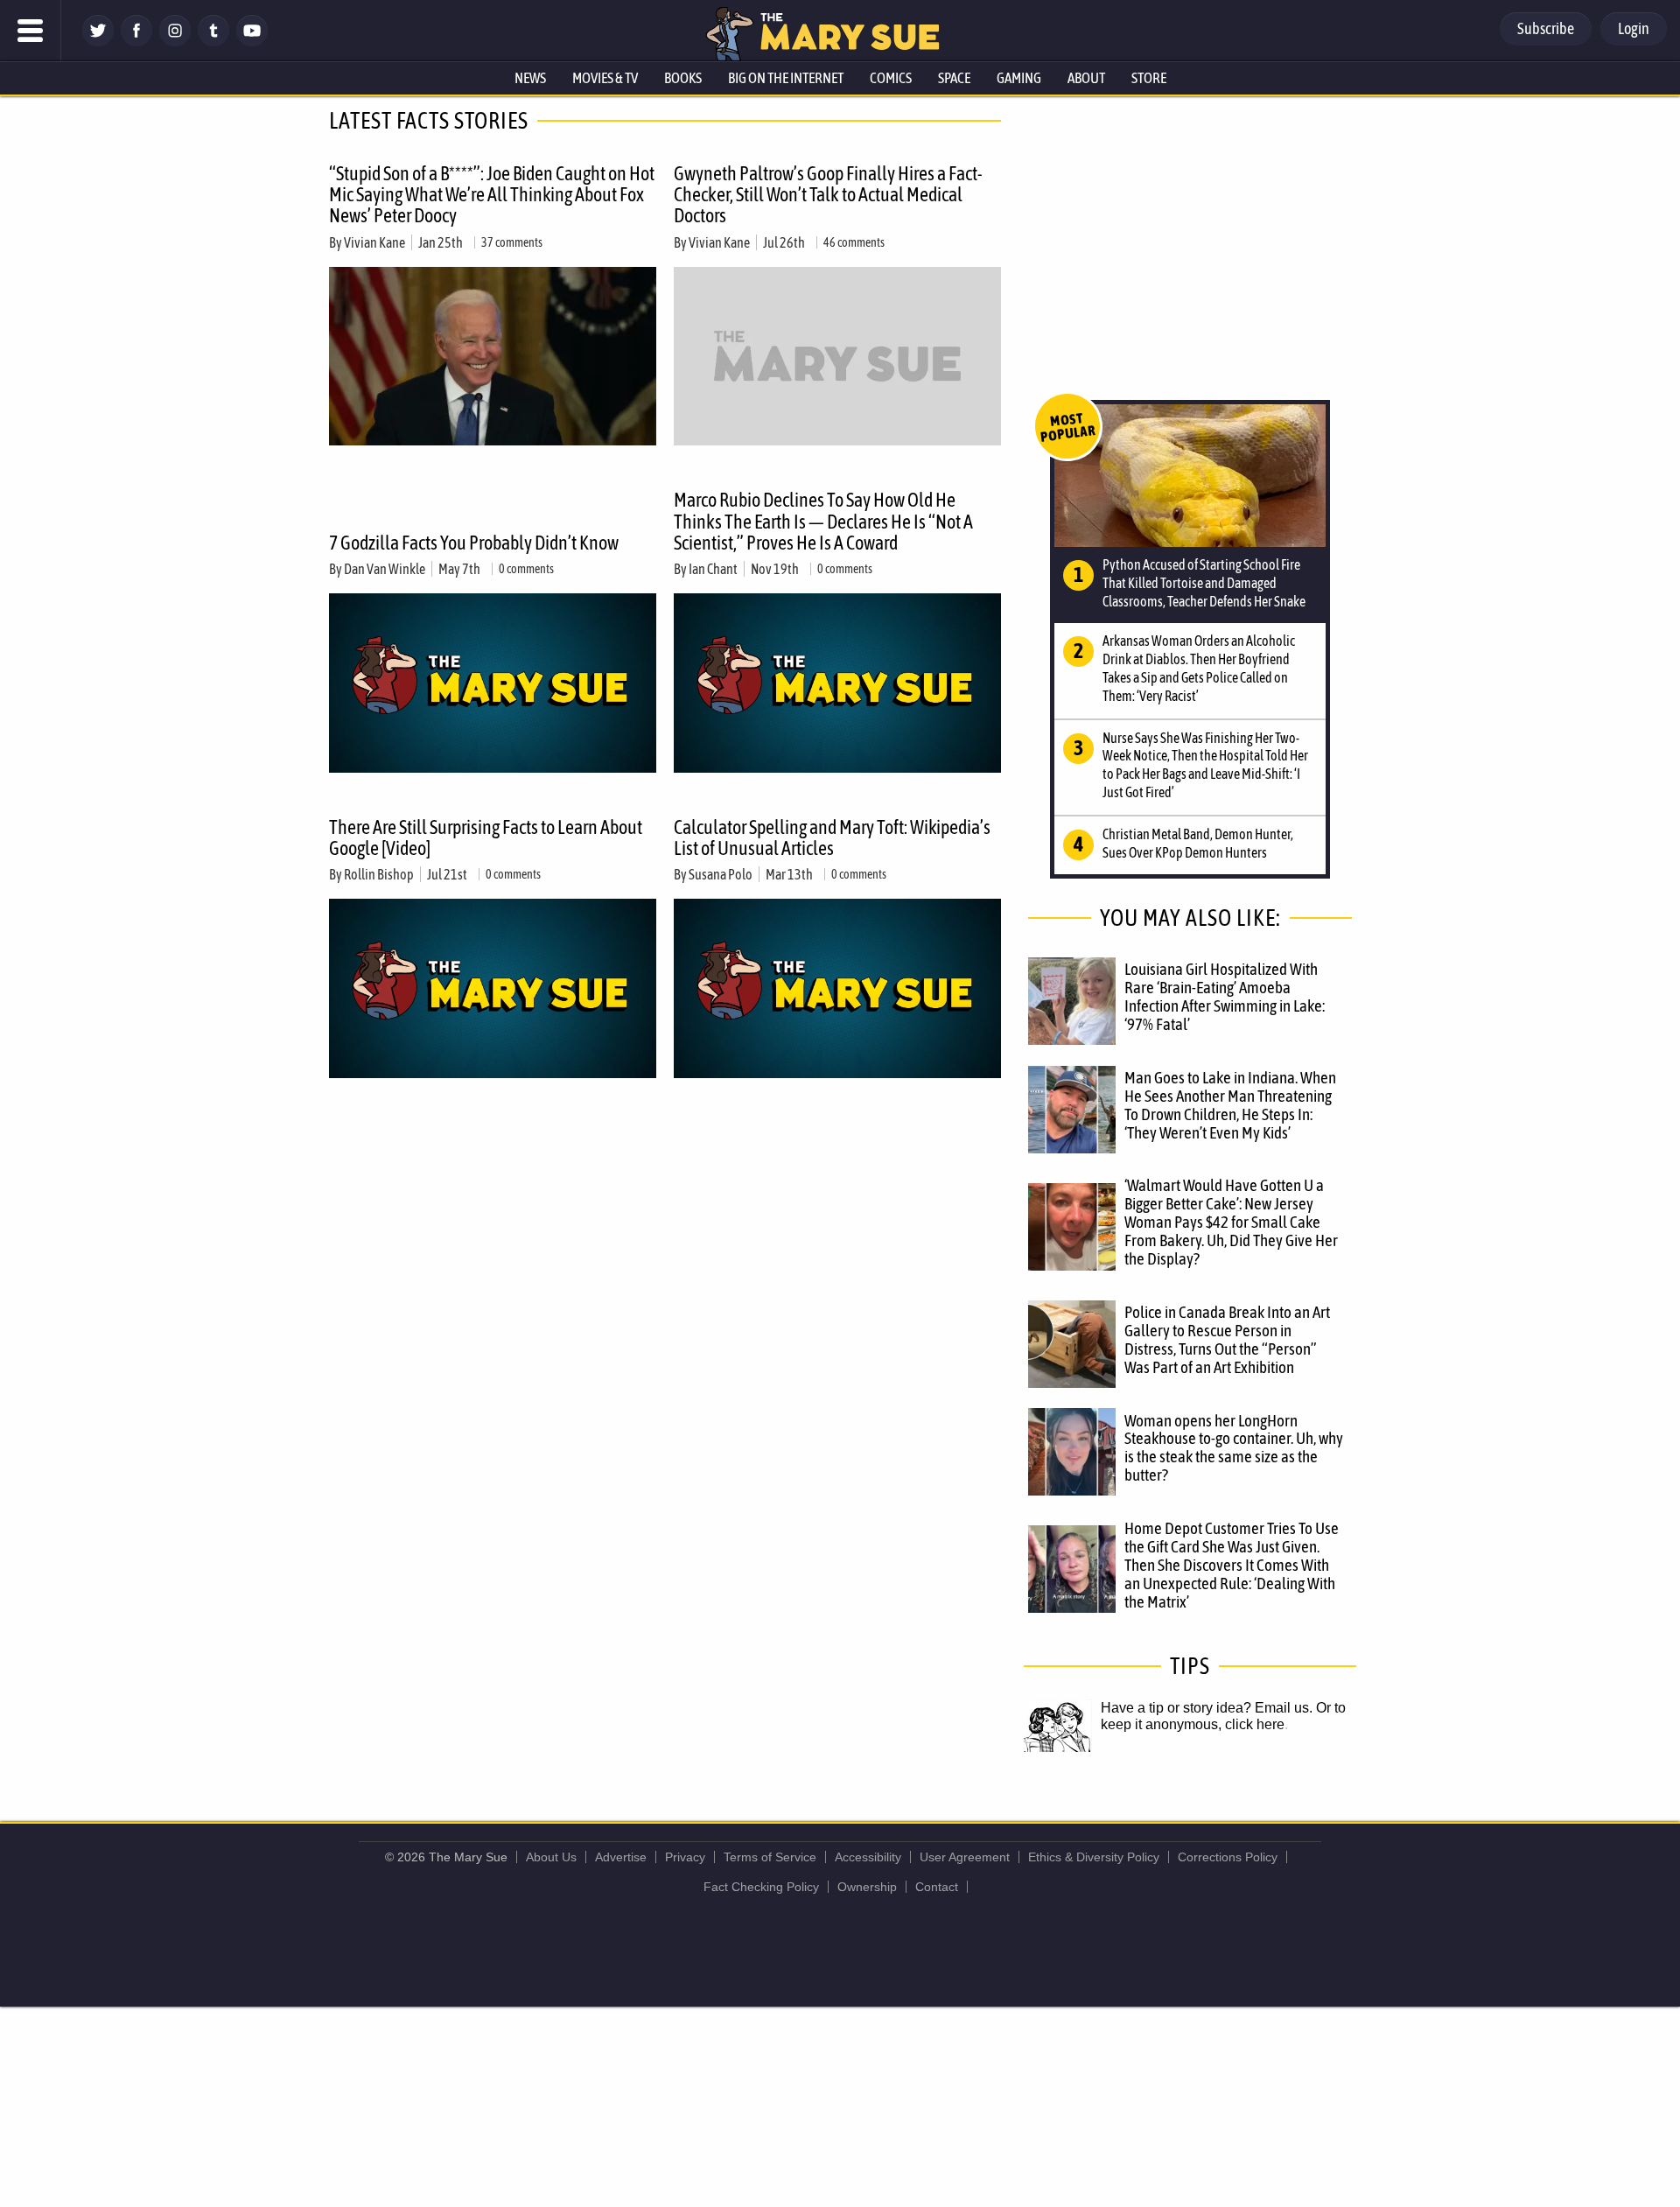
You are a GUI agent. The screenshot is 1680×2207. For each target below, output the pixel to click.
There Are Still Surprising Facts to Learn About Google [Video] (486, 837)
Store (1149, 78)
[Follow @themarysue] (98, 42)
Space (954, 78)
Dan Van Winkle (385, 569)
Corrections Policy (1228, 1857)
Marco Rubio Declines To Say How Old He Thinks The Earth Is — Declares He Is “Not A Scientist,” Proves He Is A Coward (823, 521)
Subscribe (1546, 28)
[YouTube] (252, 42)
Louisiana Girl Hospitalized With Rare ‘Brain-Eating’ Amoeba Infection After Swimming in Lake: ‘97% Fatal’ (1225, 996)
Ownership (867, 1887)
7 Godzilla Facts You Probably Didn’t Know (474, 543)
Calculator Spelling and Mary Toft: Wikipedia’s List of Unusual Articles (832, 837)
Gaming (1019, 78)
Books (683, 78)
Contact (937, 1887)
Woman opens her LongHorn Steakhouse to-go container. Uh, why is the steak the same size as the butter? (1234, 1448)
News (530, 78)
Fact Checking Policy (761, 1887)
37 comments (512, 242)
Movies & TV (605, 78)
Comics (891, 78)
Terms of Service (770, 1857)
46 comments (854, 242)
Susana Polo (721, 874)
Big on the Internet (786, 78)
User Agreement (965, 1857)
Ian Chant (713, 569)
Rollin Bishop (379, 874)
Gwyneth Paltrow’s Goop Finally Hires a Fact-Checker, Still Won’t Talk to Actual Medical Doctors (828, 194)
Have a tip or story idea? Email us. (1207, 1708)
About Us (551, 1857)
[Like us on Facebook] (136, 42)
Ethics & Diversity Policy (1094, 1857)
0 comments (526, 569)
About (1086, 78)
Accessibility (868, 1857)
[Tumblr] (213, 42)
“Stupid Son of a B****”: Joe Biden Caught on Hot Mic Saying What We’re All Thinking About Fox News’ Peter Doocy (492, 194)
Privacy (685, 1857)
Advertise (621, 1857)
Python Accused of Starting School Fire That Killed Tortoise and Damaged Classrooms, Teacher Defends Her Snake (1204, 583)
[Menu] (31, 31)
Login (1634, 28)
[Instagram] (175, 42)
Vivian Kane (374, 242)
